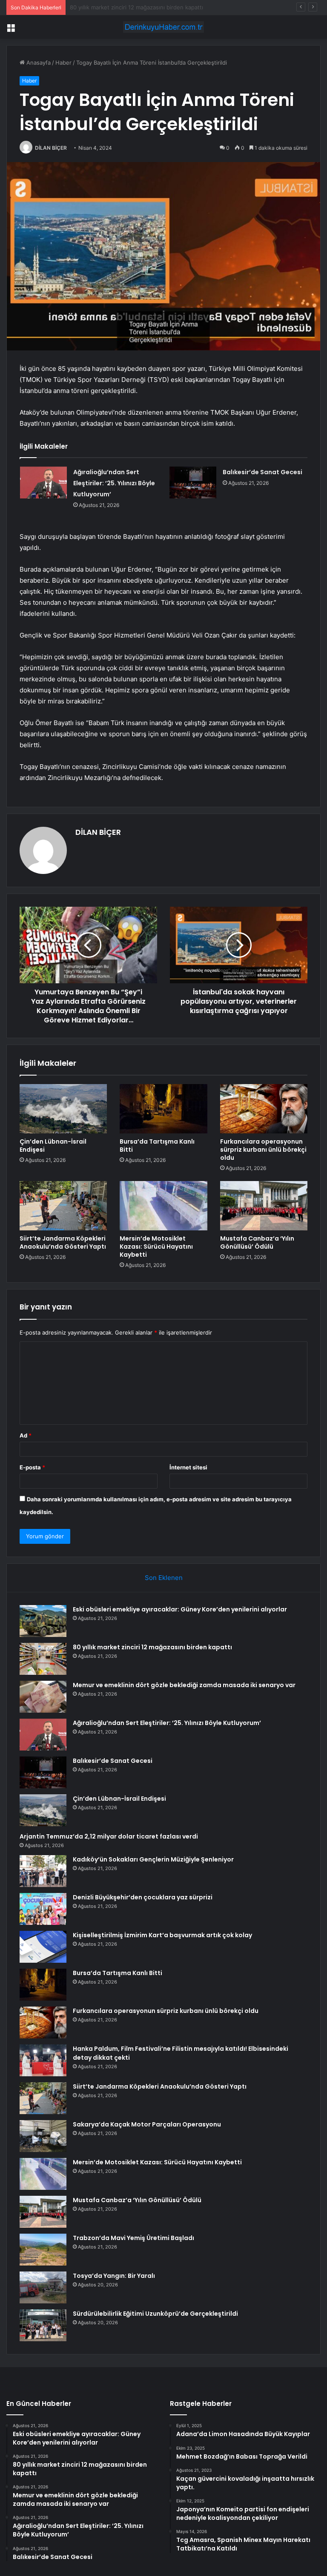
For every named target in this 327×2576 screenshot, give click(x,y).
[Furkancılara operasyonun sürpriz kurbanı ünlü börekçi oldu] (264, 1109)
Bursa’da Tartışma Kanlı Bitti (157, 1146)
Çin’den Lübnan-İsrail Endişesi (53, 1146)
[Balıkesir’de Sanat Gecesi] (193, 482)
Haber (63, 63)
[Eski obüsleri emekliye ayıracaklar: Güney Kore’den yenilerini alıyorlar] (43, 1621)
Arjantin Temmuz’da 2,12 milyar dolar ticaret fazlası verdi (109, 1836)
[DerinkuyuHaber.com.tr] (163, 27)
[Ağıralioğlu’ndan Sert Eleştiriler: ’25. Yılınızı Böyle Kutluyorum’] (43, 482)
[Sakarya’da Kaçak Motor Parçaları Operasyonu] (43, 2136)
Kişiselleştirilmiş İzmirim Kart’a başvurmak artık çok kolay (162, 1935)
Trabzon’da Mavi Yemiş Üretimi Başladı (133, 2238)
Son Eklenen (164, 1578)
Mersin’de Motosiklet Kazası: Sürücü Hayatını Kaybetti (156, 1247)
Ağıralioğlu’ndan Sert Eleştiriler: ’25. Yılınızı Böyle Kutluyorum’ (114, 483)
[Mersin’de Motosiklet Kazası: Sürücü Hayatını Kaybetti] (163, 1206)
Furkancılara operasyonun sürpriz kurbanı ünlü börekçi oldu (263, 1150)
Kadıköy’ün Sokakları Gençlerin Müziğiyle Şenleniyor (153, 1859)
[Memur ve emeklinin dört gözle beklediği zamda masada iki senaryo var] (43, 1697)
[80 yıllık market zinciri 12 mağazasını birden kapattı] (43, 1659)
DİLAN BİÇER (51, 148)
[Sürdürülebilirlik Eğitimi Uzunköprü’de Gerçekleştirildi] (43, 2325)
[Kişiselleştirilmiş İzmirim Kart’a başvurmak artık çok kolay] (43, 1947)
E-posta (32, 1467)
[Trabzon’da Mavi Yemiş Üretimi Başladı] (43, 2250)
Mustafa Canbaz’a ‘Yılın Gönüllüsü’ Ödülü (257, 1242)
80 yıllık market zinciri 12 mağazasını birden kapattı (152, 1647)
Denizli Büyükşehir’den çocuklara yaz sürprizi (143, 1897)
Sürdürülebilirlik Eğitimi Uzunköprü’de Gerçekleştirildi (155, 2314)
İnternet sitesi (188, 1467)
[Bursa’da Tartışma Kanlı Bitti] (163, 1109)
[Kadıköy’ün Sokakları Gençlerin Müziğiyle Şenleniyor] (43, 1871)
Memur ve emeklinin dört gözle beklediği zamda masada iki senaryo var (164, 7)
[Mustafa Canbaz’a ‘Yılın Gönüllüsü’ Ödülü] (264, 1206)
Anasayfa (38, 63)
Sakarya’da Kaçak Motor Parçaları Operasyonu (147, 2124)
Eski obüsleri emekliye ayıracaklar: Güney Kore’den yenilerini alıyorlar (180, 1609)
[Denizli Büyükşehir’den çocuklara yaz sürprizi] (43, 1909)
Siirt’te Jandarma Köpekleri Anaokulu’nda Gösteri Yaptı (63, 1242)
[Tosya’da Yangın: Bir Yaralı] (43, 2287)
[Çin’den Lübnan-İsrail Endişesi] (63, 1109)
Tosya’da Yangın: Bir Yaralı (114, 2276)
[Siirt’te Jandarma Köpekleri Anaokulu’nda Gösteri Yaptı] (63, 1206)
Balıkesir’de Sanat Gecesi (262, 472)
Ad (26, 1435)
